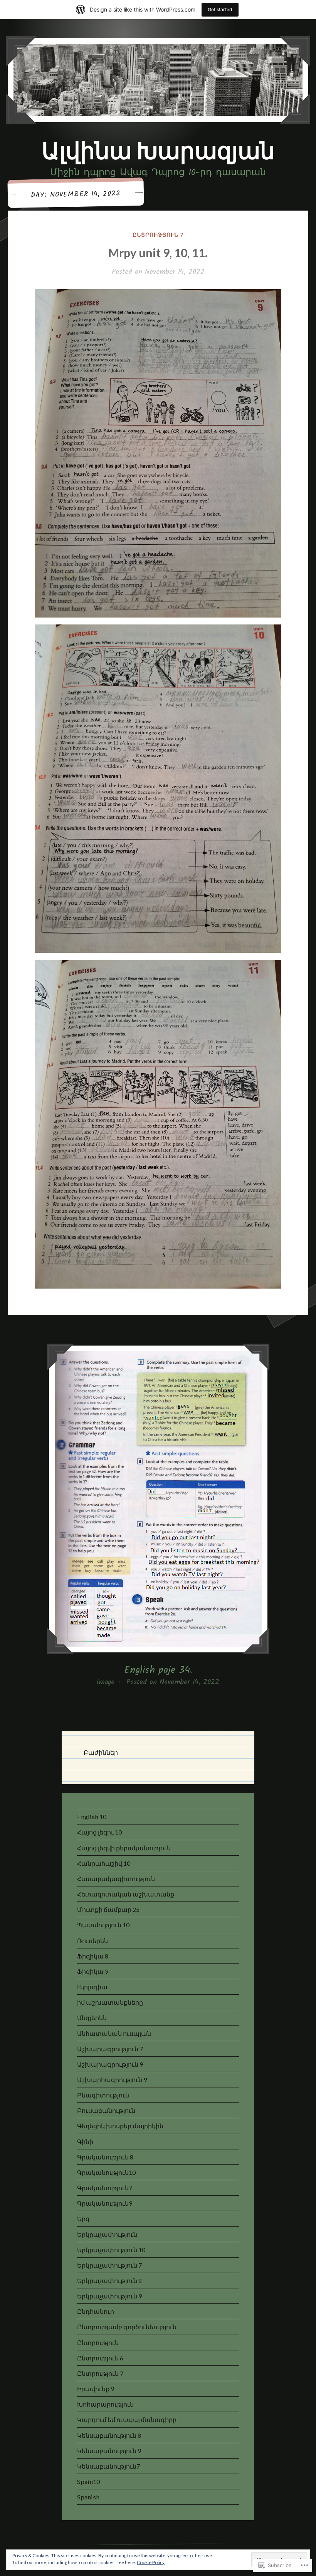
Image (106, 1682)
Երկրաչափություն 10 (111, 2250)
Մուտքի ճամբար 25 (108, 1909)
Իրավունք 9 (96, 2389)
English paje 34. (158, 1670)
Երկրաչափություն (107, 2234)
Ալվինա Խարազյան (158, 150)
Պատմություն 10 (103, 1925)
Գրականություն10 (106, 2172)
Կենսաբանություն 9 (109, 2451)
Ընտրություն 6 (100, 2358)
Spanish (88, 2497)
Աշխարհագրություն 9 (112, 2080)
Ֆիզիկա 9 (93, 1971)
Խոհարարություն (105, 2404)
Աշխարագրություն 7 (110, 2049)
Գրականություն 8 (105, 2157)
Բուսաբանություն (106, 2110)
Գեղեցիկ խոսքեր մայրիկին (120, 2126)
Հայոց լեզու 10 (99, 1832)
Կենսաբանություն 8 (109, 2435)
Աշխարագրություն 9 (110, 2064)
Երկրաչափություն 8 (109, 2281)
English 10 (92, 1817)
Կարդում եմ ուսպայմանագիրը (127, 2419)
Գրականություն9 (105, 2203)
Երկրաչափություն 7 (109, 2265)
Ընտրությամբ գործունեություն (127, 2327)
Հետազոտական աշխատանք (126, 1894)
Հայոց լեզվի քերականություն (124, 1848)
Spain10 (88, 2481)
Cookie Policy (151, 2562)
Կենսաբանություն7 (108, 2466)
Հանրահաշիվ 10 (104, 1863)
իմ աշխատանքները (110, 2002)
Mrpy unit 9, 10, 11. (158, 253)
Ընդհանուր (96, 2311)
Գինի (85, 2142)
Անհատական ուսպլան (114, 2033)
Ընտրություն (98, 2343)
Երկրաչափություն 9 (109, 2296)
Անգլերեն (92, 2018)
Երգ (83, 2219)
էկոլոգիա (92, 1987)
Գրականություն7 (105, 2188)
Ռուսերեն (92, 1941)
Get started (220, 9)
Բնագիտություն (103, 2095)
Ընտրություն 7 (158, 235)
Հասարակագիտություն (116, 1879)
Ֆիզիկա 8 (93, 1956)
